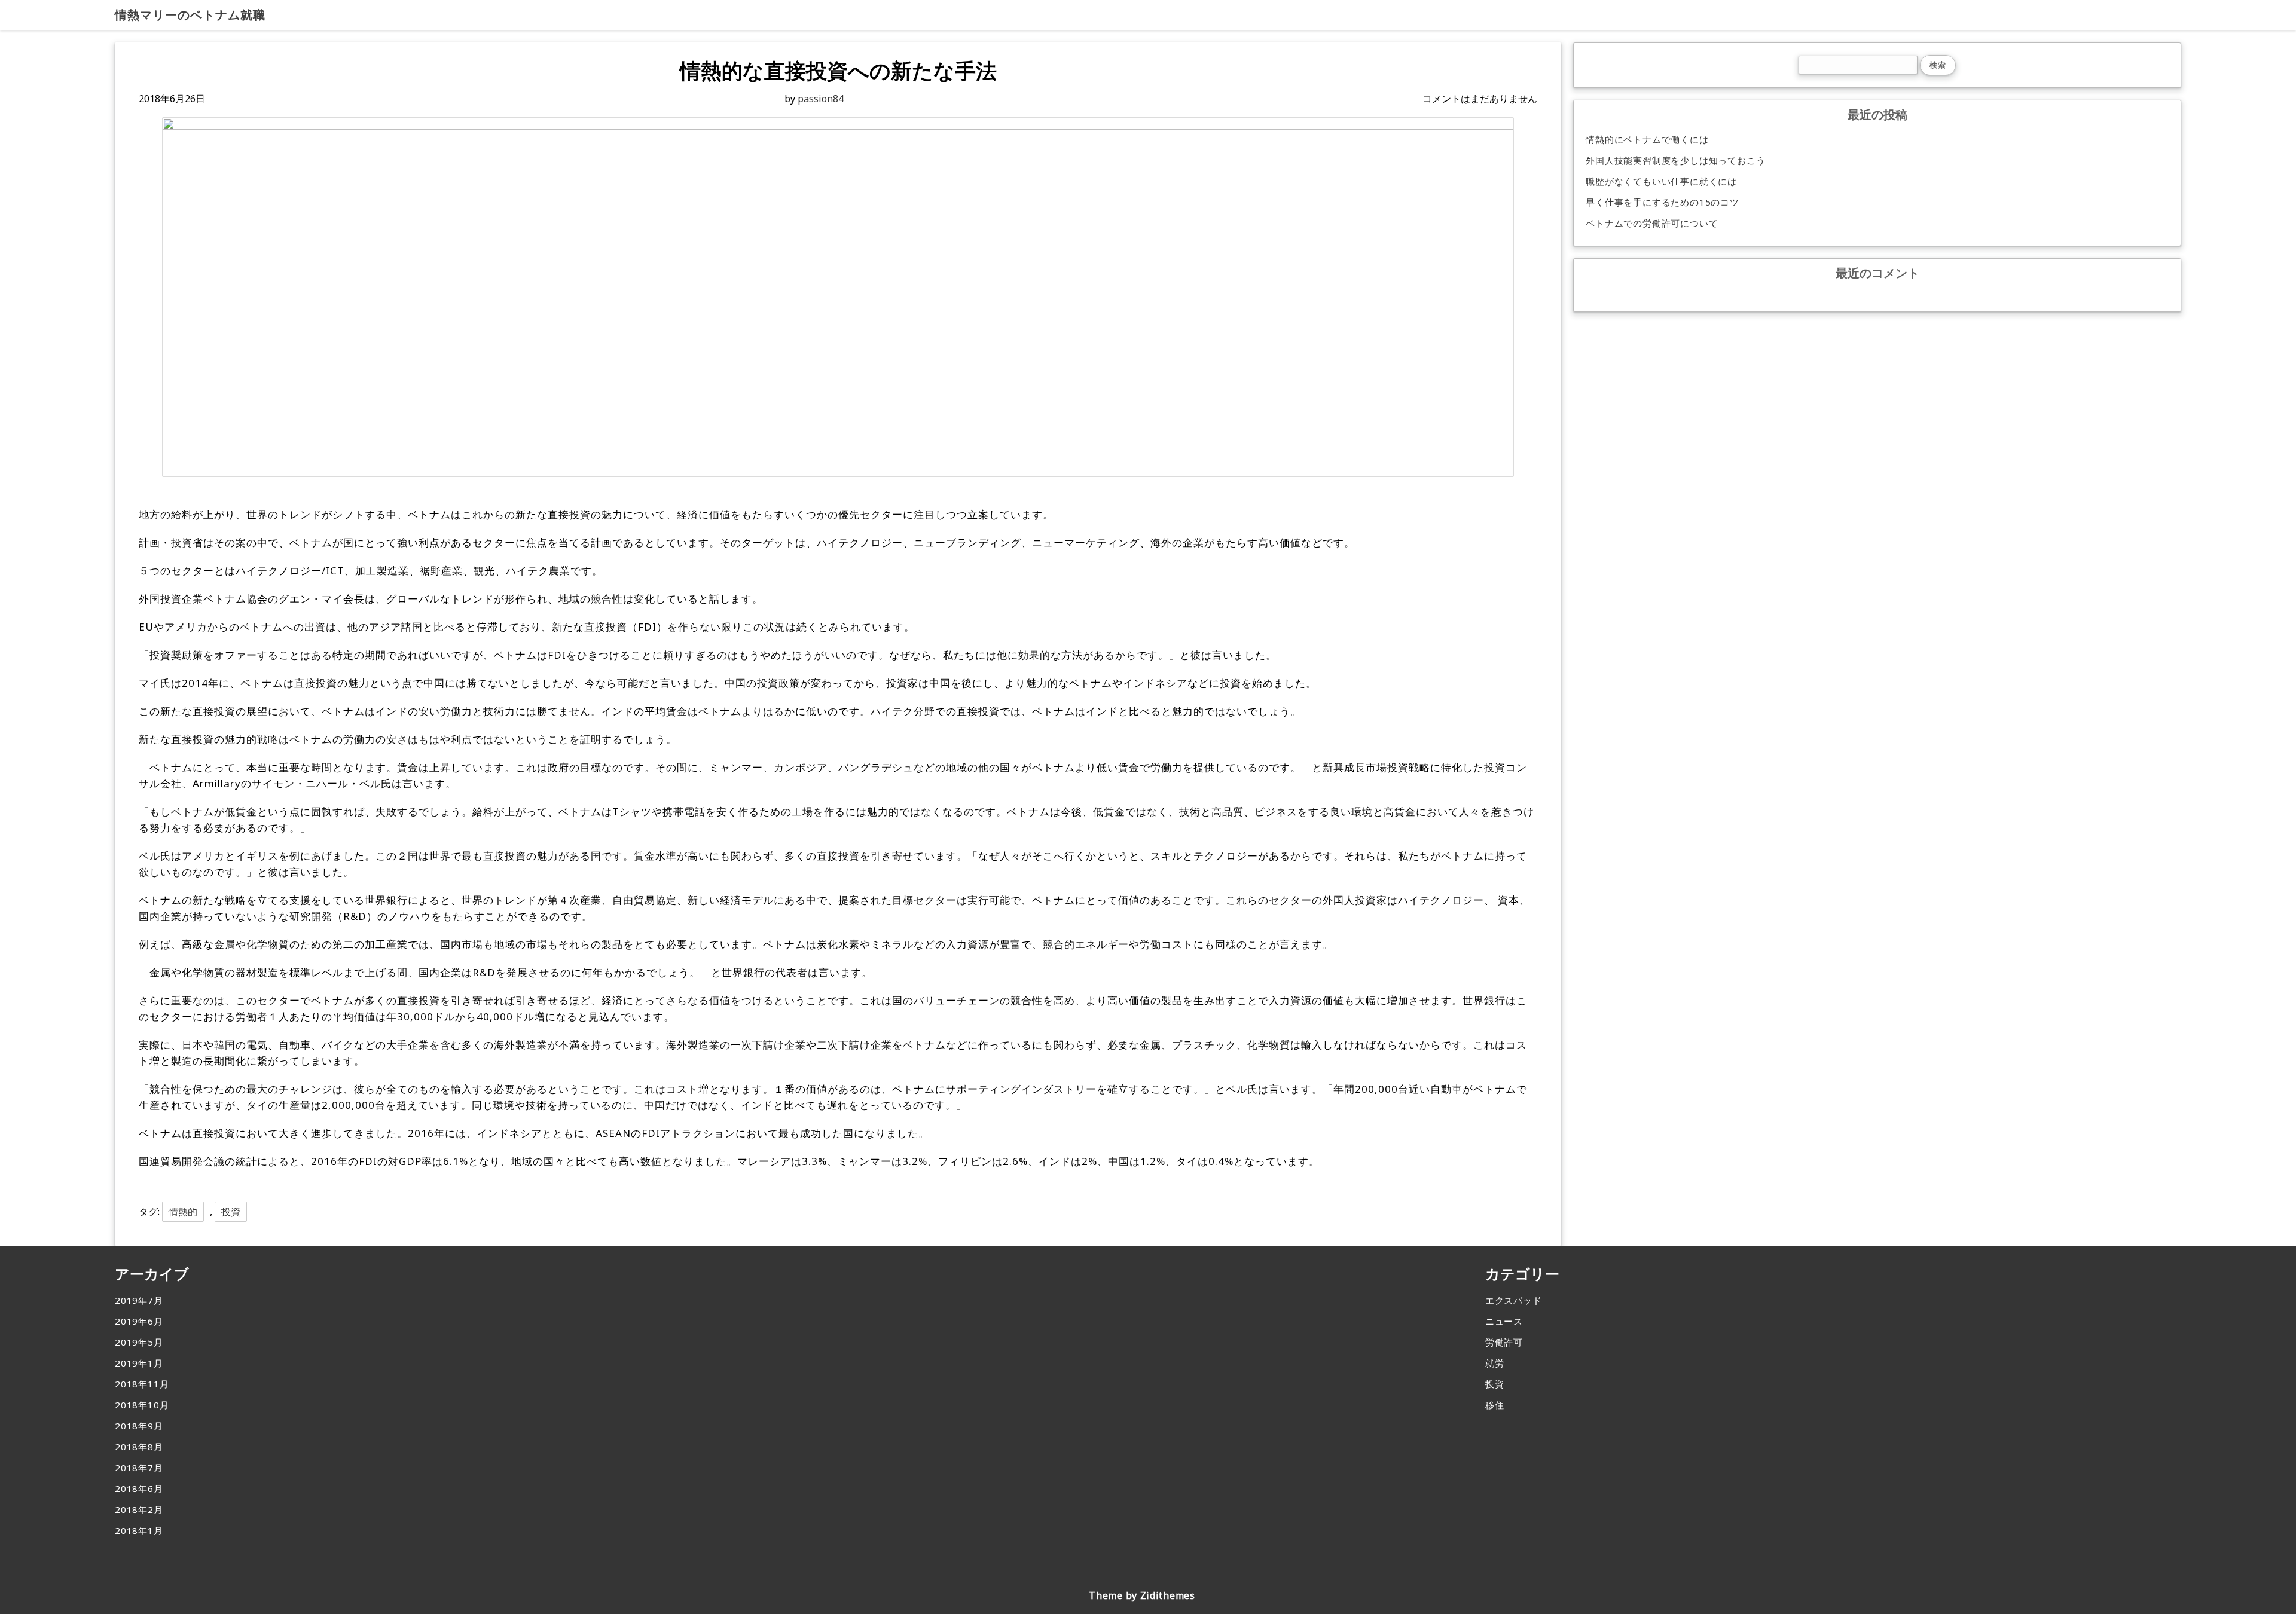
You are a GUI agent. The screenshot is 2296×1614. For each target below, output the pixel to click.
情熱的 (183, 1212)
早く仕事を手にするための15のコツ (1663, 202)
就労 (1495, 1363)
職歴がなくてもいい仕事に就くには (1661, 181)
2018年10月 (142, 1405)
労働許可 (1504, 1342)
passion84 (821, 99)
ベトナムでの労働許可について (1652, 223)
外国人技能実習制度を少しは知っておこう (1675, 160)
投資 (231, 1212)
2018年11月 (142, 1384)
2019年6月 (139, 1321)
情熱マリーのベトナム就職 (190, 15)
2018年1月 (139, 1530)
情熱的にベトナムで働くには (1647, 139)
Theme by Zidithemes (1142, 1595)
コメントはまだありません (1480, 99)
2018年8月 (139, 1447)
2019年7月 (139, 1300)
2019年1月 (139, 1363)
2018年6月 (139, 1488)
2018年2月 (139, 1509)
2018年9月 (139, 1426)
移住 (1495, 1405)
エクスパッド (1514, 1300)
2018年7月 (139, 1468)
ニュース (1504, 1321)
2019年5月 (139, 1342)
